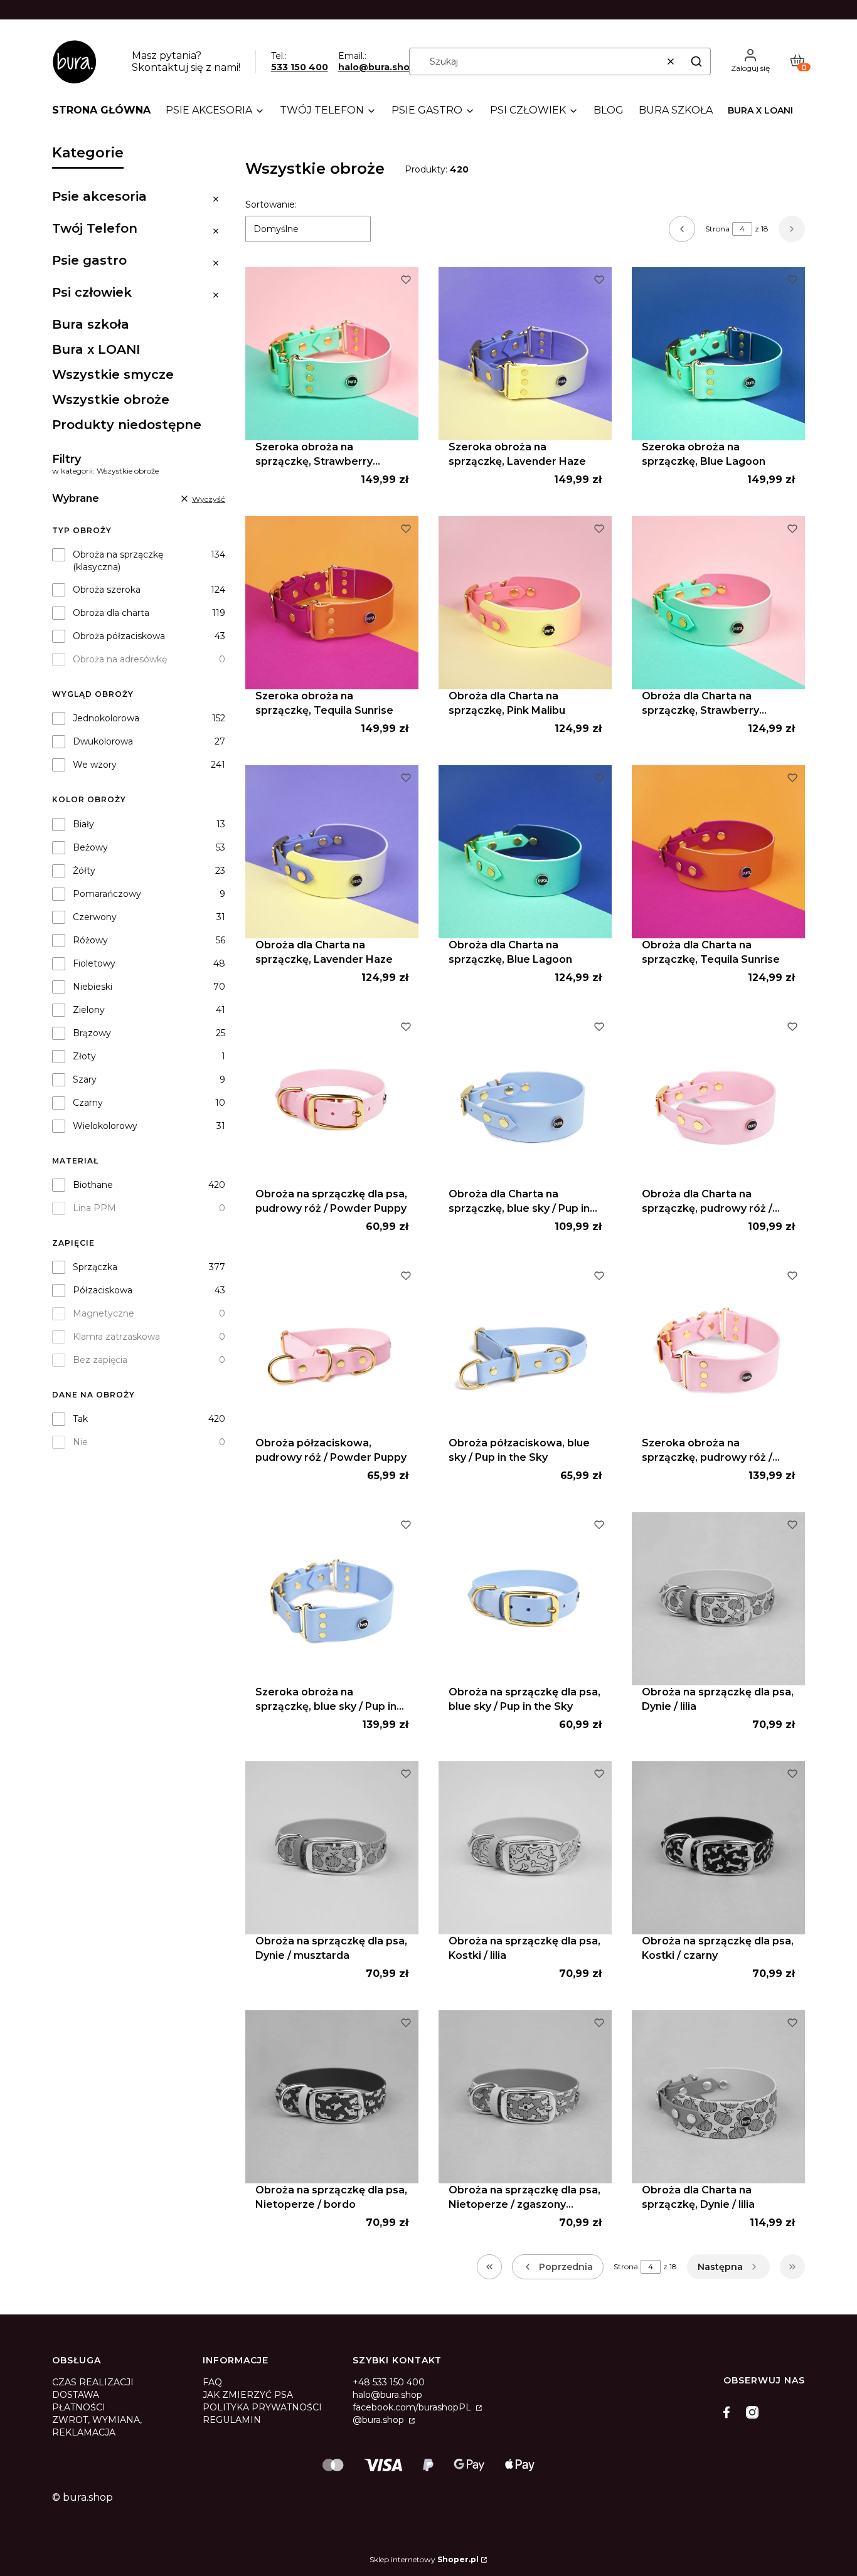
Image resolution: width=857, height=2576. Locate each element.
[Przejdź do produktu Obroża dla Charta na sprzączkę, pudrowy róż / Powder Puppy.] (718, 1101)
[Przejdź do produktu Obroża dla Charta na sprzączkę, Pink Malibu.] (525, 603)
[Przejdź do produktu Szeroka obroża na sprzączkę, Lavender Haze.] (525, 354)
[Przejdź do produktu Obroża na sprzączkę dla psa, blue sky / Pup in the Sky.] (525, 1599)
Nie (80, 1442)
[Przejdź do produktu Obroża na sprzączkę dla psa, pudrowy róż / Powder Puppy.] (332, 1101)
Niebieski (93, 987)
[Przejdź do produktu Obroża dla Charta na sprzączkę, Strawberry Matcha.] (718, 603)
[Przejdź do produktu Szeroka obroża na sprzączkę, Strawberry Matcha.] (332, 354)
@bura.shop (380, 2420)
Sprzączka (95, 1267)
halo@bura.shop (377, 67)
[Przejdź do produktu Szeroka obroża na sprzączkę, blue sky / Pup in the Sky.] (332, 1599)
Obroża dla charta (111, 613)
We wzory (95, 765)
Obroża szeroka (107, 590)
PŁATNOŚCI (79, 2407)
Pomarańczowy (107, 894)
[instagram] (752, 2412)
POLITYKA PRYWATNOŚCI (262, 2407)
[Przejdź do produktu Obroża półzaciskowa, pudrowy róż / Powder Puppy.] (332, 1350)
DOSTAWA (76, 2395)
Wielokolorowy (105, 1126)
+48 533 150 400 (389, 2382)
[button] (696, 61)
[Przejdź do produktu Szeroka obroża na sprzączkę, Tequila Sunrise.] (332, 603)
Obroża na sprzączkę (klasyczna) (118, 561)
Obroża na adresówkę (120, 659)
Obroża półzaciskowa (119, 636)
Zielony (89, 1010)
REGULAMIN (232, 2420)
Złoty (84, 1056)
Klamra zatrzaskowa (116, 1337)
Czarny (88, 1103)
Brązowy (92, 1033)
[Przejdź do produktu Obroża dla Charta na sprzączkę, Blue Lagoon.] (525, 852)
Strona (717, 229)
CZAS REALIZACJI (93, 2382)
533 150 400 (300, 67)
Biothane (93, 1185)
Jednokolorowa (106, 718)
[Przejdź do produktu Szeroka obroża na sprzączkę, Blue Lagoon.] (718, 354)
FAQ (212, 2382)
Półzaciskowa (103, 1290)
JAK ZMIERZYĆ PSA (248, 2395)
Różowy (90, 940)
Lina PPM (94, 1208)
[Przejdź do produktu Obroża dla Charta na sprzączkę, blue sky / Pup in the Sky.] (525, 1101)
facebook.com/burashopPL (413, 2407)
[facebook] (730, 2412)
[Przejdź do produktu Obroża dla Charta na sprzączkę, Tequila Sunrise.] (718, 852)
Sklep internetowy (424, 2559)
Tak (80, 1419)
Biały (83, 824)
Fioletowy (94, 963)
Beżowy (90, 847)
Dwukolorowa (103, 741)
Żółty (84, 871)
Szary (85, 1079)
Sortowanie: (271, 204)
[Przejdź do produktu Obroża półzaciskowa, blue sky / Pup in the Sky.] (525, 1350)
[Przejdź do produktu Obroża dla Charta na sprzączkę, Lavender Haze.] (332, 852)
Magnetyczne (104, 1313)
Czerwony (95, 917)
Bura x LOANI (760, 110)
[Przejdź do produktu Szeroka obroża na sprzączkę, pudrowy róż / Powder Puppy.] (718, 1350)
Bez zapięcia (100, 1360)
